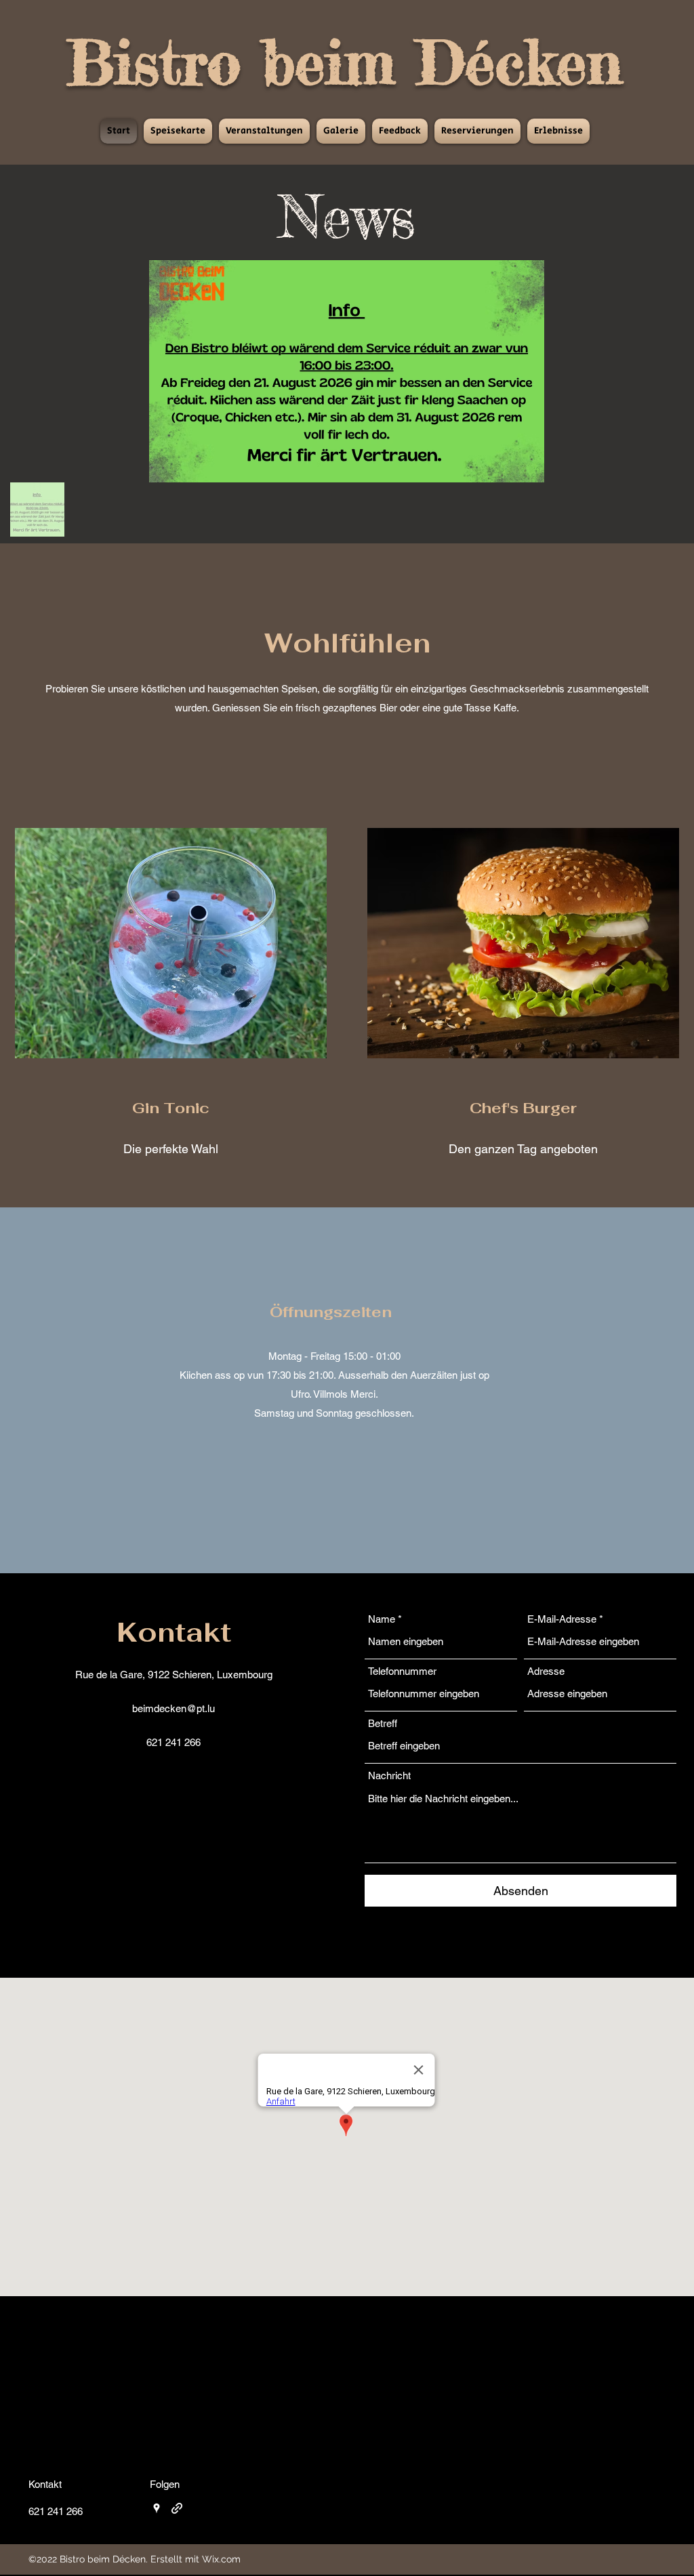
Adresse (546, 1671)
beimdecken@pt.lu (173, 1708)
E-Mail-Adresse (562, 1619)
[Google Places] (157, 2508)
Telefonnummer (402, 1671)
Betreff (383, 1723)
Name (382, 1619)
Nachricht (389, 1775)
